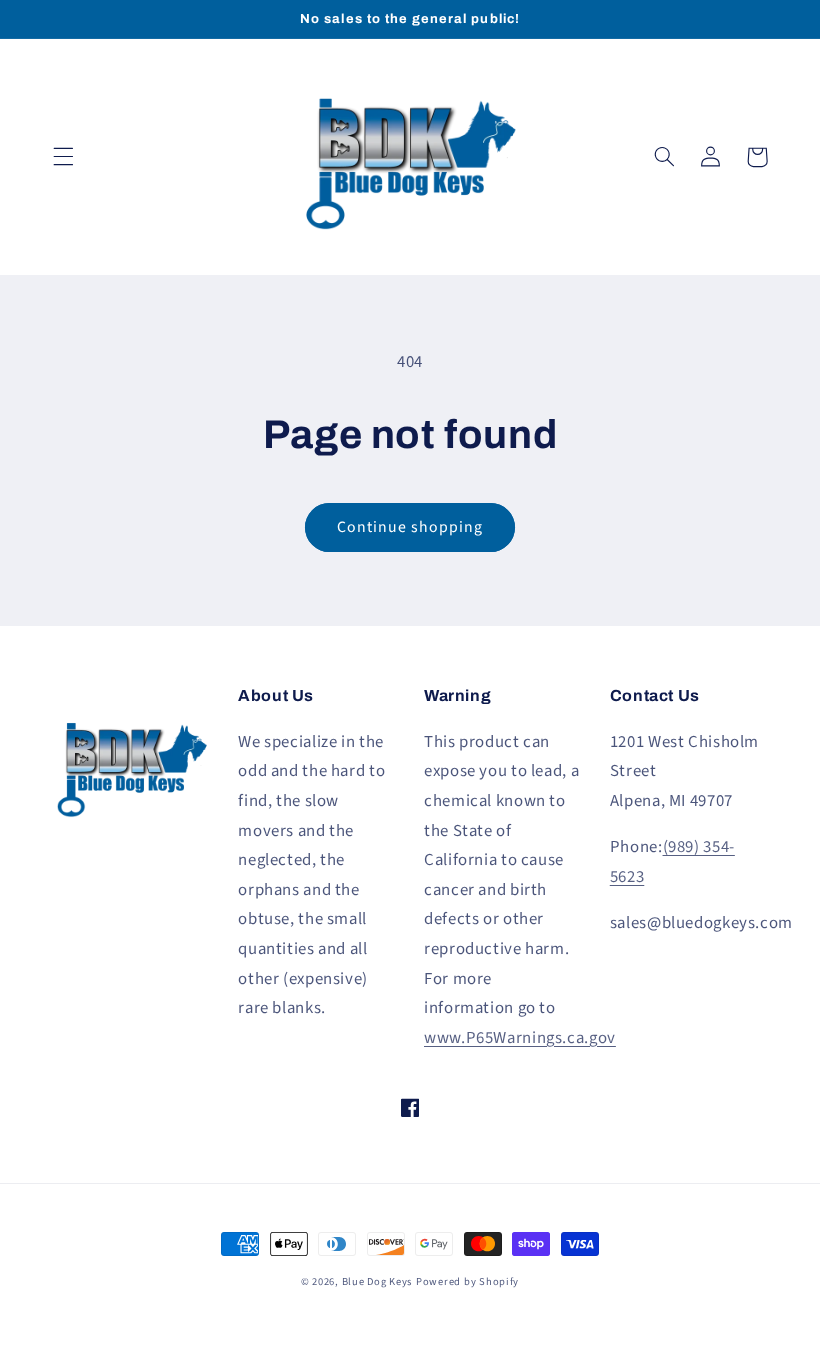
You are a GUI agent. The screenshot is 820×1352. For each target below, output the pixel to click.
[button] (63, 157)
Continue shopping (410, 527)
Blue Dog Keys (377, 1281)
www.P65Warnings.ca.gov (520, 1038)
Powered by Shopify (467, 1281)
